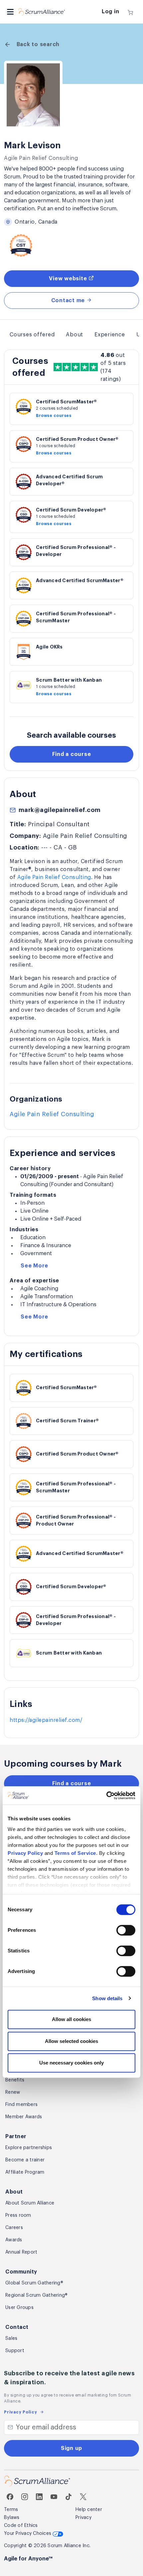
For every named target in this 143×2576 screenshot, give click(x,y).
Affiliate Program (25, 2172)
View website (69, 279)
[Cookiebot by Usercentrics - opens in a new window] (106, 1796)
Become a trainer (25, 2160)
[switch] (126, 1930)
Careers (14, 2228)
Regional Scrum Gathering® (36, 2295)
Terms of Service (75, 1853)
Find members (21, 2105)
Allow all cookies (71, 2019)
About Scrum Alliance (30, 2203)
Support (15, 2351)
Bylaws (12, 2518)
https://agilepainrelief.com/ (46, 1720)
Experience (110, 335)
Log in (111, 12)
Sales (11, 2339)
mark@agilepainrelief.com (60, 810)
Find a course (72, 754)
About (74, 335)
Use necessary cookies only (71, 2063)
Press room (18, 2215)
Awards (14, 2240)
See (34, 1266)
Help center (89, 2510)
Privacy (83, 2518)
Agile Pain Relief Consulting (54, 877)
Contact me (69, 301)
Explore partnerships (29, 2148)
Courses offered (32, 335)
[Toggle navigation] (10, 12)
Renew (13, 2092)
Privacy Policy (25, 1853)
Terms (11, 2510)
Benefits (15, 2080)
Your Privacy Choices (28, 2534)
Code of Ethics (21, 2526)
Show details (107, 1998)
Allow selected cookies (71, 2041)
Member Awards (24, 2117)
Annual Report (21, 2252)
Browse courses (54, 416)
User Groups (19, 2308)
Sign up (71, 2448)
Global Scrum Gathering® (34, 2283)
